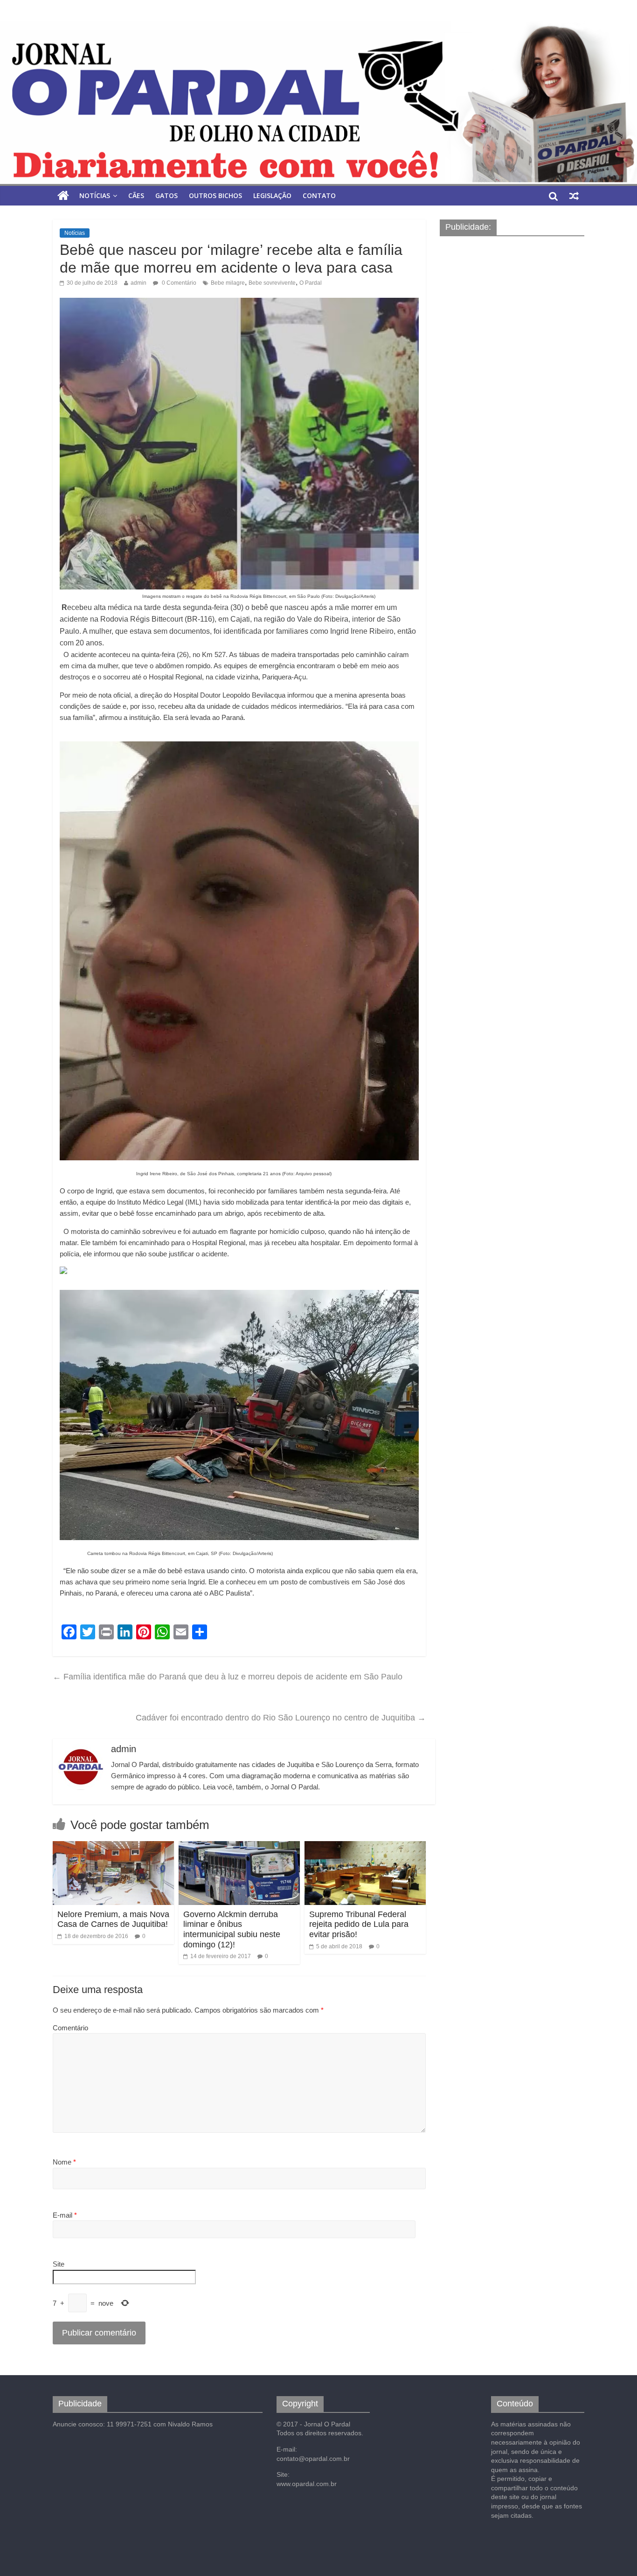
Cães (136, 195)
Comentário (70, 2028)
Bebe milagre (228, 283)
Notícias (95, 195)
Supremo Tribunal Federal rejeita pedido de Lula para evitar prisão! (359, 1924)
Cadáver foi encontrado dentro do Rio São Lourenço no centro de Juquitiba (281, 1718)
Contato (319, 195)
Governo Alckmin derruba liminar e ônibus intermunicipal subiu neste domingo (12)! (232, 1929)
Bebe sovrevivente (272, 283)
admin (138, 283)
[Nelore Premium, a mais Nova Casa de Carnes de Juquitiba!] (113, 1847)
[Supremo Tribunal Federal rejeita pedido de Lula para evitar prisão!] (365, 1847)
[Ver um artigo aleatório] (574, 196)
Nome (64, 2162)
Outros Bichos (215, 195)
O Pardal (311, 283)
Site (59, 2264)
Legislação (272, 195)
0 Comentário (178, 283)
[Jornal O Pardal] (318, 103)
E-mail (65, 2215)
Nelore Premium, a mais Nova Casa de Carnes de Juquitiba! (113, 1919)
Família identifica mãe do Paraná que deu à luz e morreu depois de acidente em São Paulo (228, 1677)
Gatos (166, 195)
